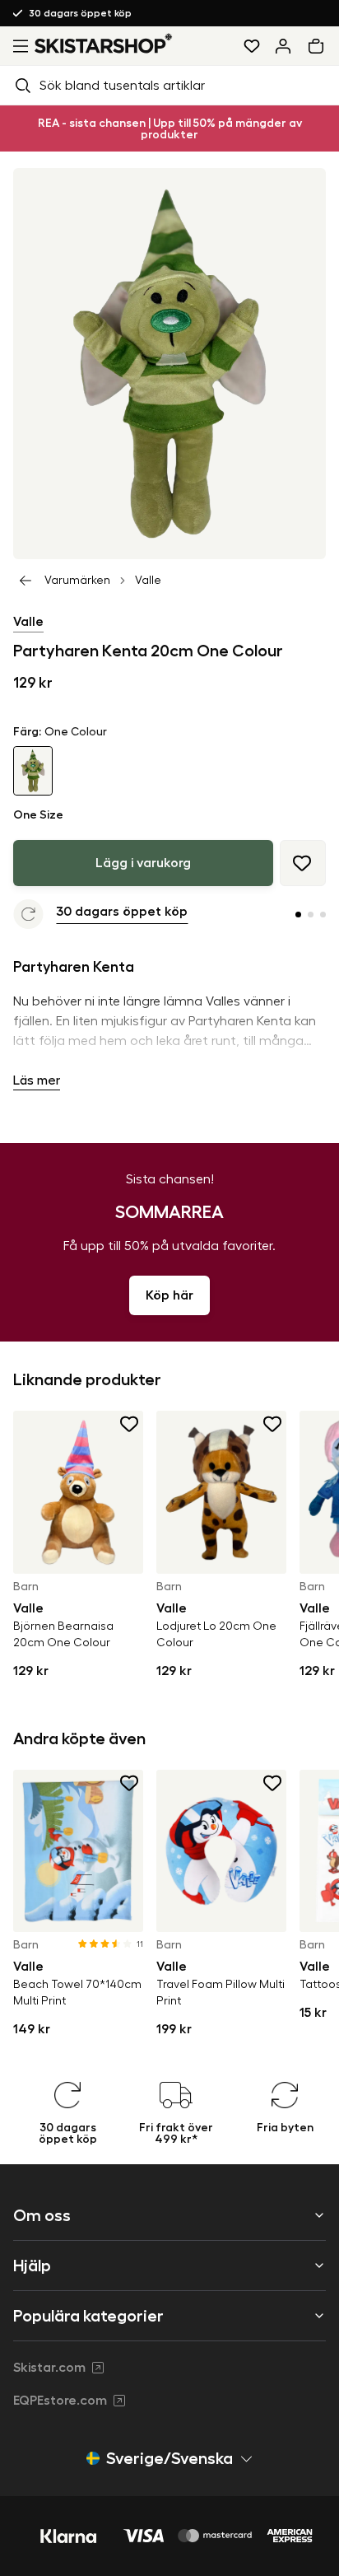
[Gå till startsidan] (104, 43)
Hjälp (32, 2266)
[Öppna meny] (17, 46)
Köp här (169, 1295)
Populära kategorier (88, 2316)
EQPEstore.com (60, 2401)
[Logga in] (283, 46)
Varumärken (77, 581)
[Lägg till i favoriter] (303, 863)
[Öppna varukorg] (319, 46)
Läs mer (37, 1080)
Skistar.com (49, 2368)
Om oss (42, 2215)
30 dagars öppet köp (81, 13)
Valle (148, 581)
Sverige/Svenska (169, 2458)
